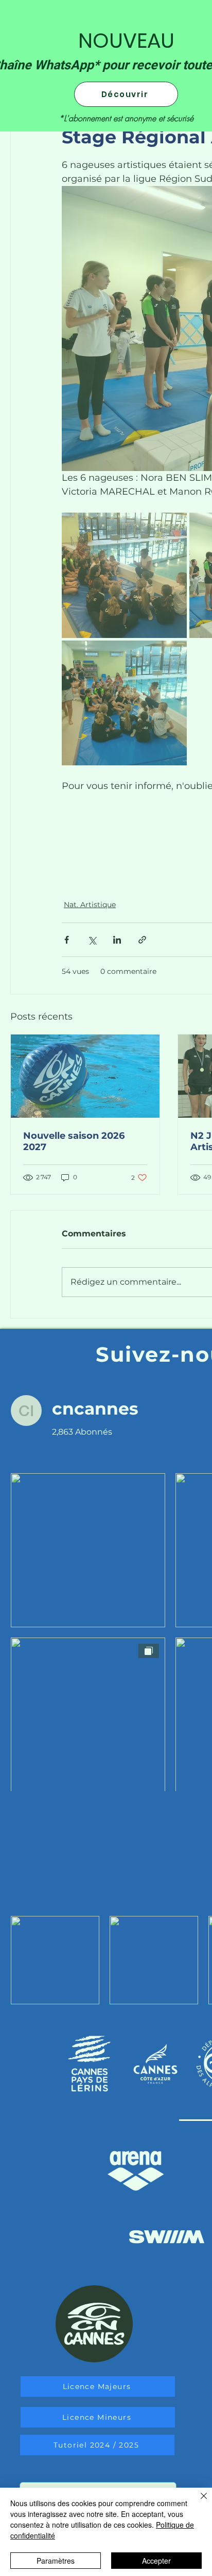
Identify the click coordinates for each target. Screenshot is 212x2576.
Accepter (156, 2561)
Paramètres (56, 2561)
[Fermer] (198, 2502)
